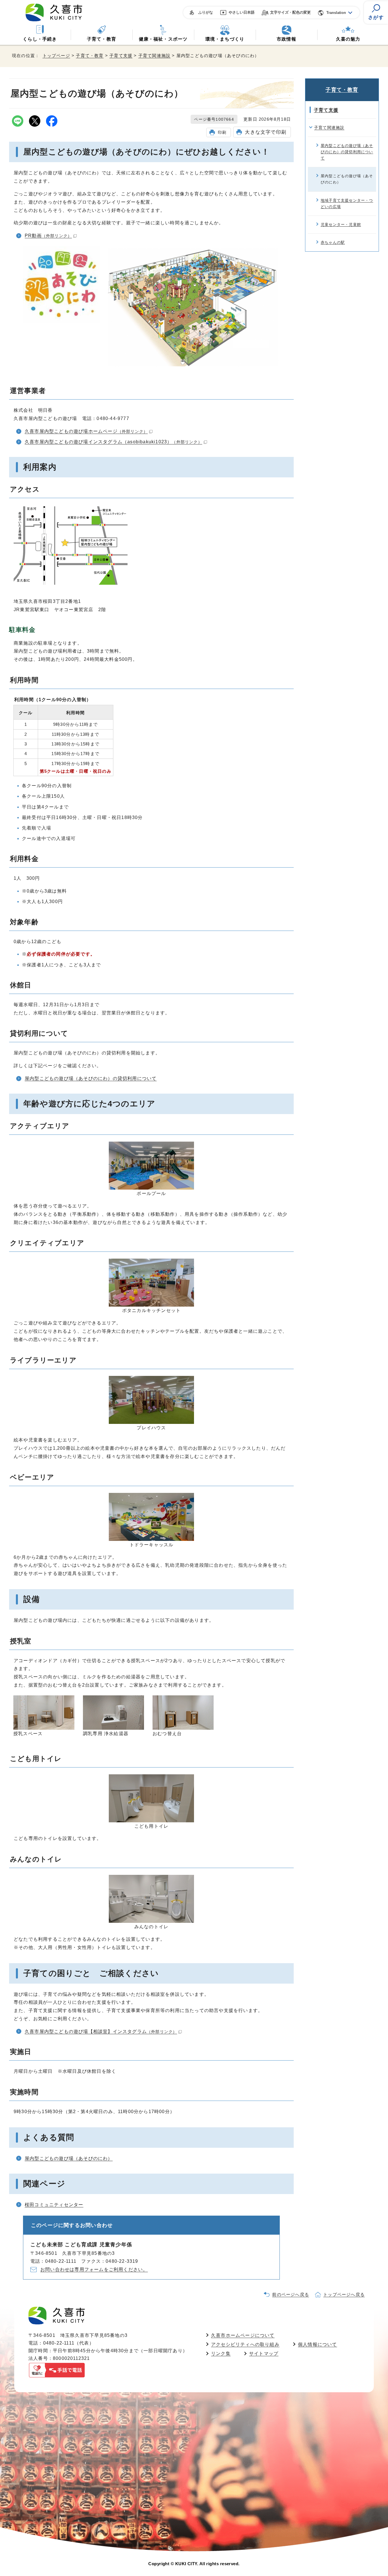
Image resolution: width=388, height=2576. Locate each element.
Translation (336, 13)
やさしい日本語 (242, 12)
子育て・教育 (102, 39)
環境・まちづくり (225, 39)
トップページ (56, 56)
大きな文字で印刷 (266, 132)
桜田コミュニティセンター (54, 2205)
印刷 (222, 132)
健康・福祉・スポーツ (163, 39)
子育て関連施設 (154, 56)
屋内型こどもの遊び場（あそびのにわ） (69, 2158)
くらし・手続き (40, 39)
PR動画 (48, 236)
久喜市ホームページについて (243, 2335)
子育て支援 (121, 56)
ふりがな (206, 12)
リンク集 (221, 2354)
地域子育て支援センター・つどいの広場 (347, 203)
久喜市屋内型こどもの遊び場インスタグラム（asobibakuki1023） (113, 442)
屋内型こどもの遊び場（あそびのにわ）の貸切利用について (91, 1078)
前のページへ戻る (291, 2294)
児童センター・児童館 (341, 224)
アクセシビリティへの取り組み (245, 2344)
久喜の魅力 (348, 39)
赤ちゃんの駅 (333, 242)
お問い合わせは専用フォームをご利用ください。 (94, 2269)
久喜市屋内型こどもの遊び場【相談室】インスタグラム (101, 2031)
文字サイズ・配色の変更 (290, 12)
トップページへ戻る (344, 2294)
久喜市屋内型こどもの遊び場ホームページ (86, 431)
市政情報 (286, 39)
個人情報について (318, 2344)
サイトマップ (264, 2354)
